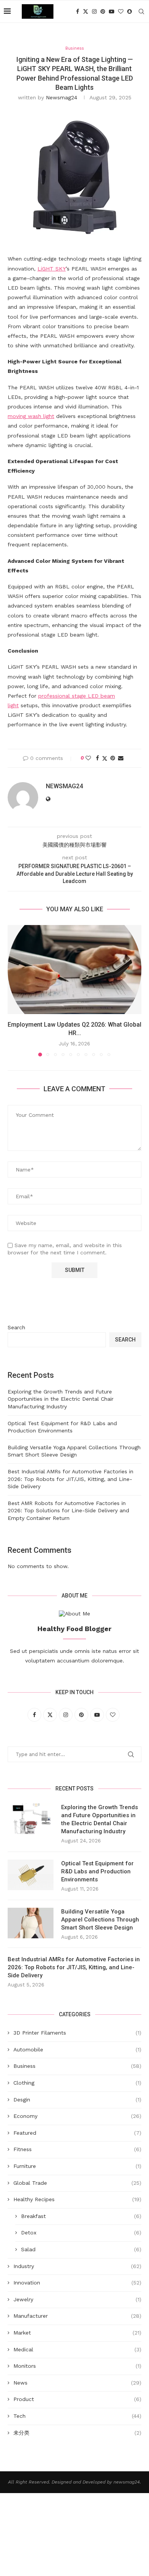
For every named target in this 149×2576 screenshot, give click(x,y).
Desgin (77, 2100)
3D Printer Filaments (77, 2033)
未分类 (77, 2433)
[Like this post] (88, 758)
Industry (77, 2266)
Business (77, 2066)
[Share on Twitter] (105, 758)
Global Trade (77, 2183)
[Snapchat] (130, 11)
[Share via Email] (121, 758)
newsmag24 (62, 97)
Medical (77, 2349)
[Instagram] (94, 11)
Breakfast (81, 2216)
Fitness (77, 2149)
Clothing (77, 2083)
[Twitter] (86, 11)
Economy (77, 2116)
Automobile (77, 2049)
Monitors (77, 2366)
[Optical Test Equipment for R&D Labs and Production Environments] (31, 1875)
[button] (14, 990)
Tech (77, 2416)
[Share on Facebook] (97, 758)
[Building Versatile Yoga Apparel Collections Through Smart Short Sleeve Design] (31, 1923)
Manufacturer (77, 2316)
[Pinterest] (103, 11)
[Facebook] (78, 11)
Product (77, 2399)
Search (16, 1327)
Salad (81, 2249)
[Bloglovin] (121, 11)
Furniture (77, 2166)
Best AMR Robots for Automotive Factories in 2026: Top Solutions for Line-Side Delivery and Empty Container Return (68, 1511)
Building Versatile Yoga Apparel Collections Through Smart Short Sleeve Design (100, 1920)
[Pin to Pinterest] (113, 758)
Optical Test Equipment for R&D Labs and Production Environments (97, 1871)
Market (77, 2333)
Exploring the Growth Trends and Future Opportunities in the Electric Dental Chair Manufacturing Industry (61, 1399)
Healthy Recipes (77, 2199)
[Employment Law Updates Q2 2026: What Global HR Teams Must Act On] (74, 970)
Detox (81, 2233)
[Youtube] (112, 11)
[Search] (141, 11)
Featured (77, 2133)
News (77, 2383)
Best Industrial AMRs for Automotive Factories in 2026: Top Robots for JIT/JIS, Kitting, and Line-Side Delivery (70, 1479)
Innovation (77, 2283)
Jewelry (77, 2299)
